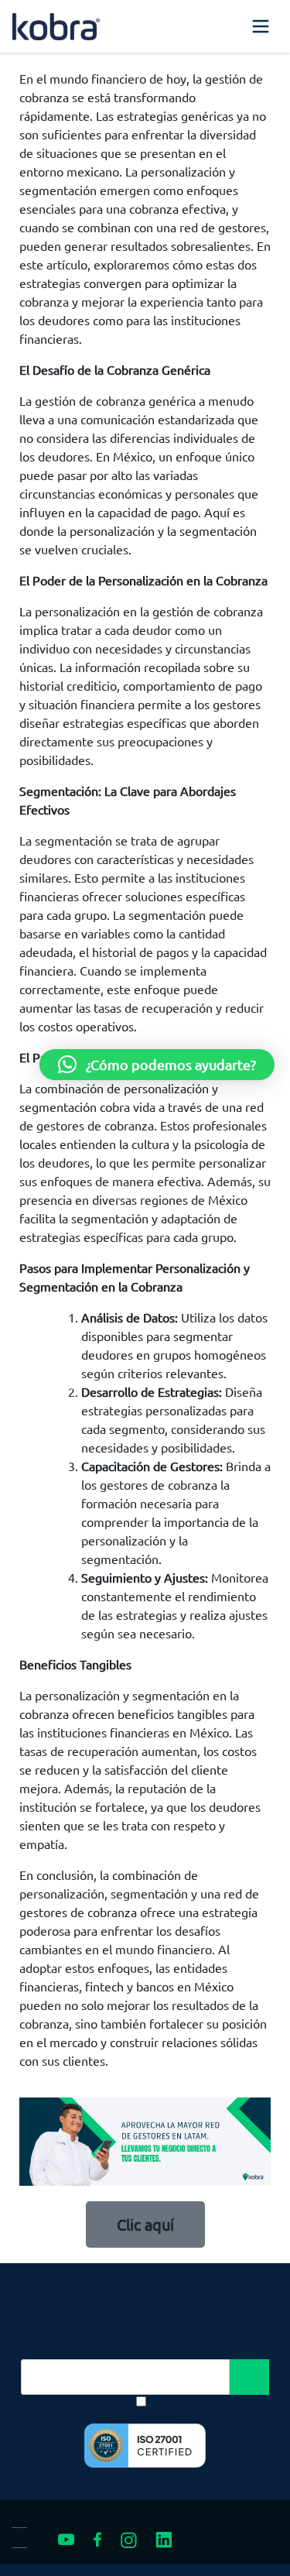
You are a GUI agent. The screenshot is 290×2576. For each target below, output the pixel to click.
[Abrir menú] (261, 26)
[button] (157, 1065)
